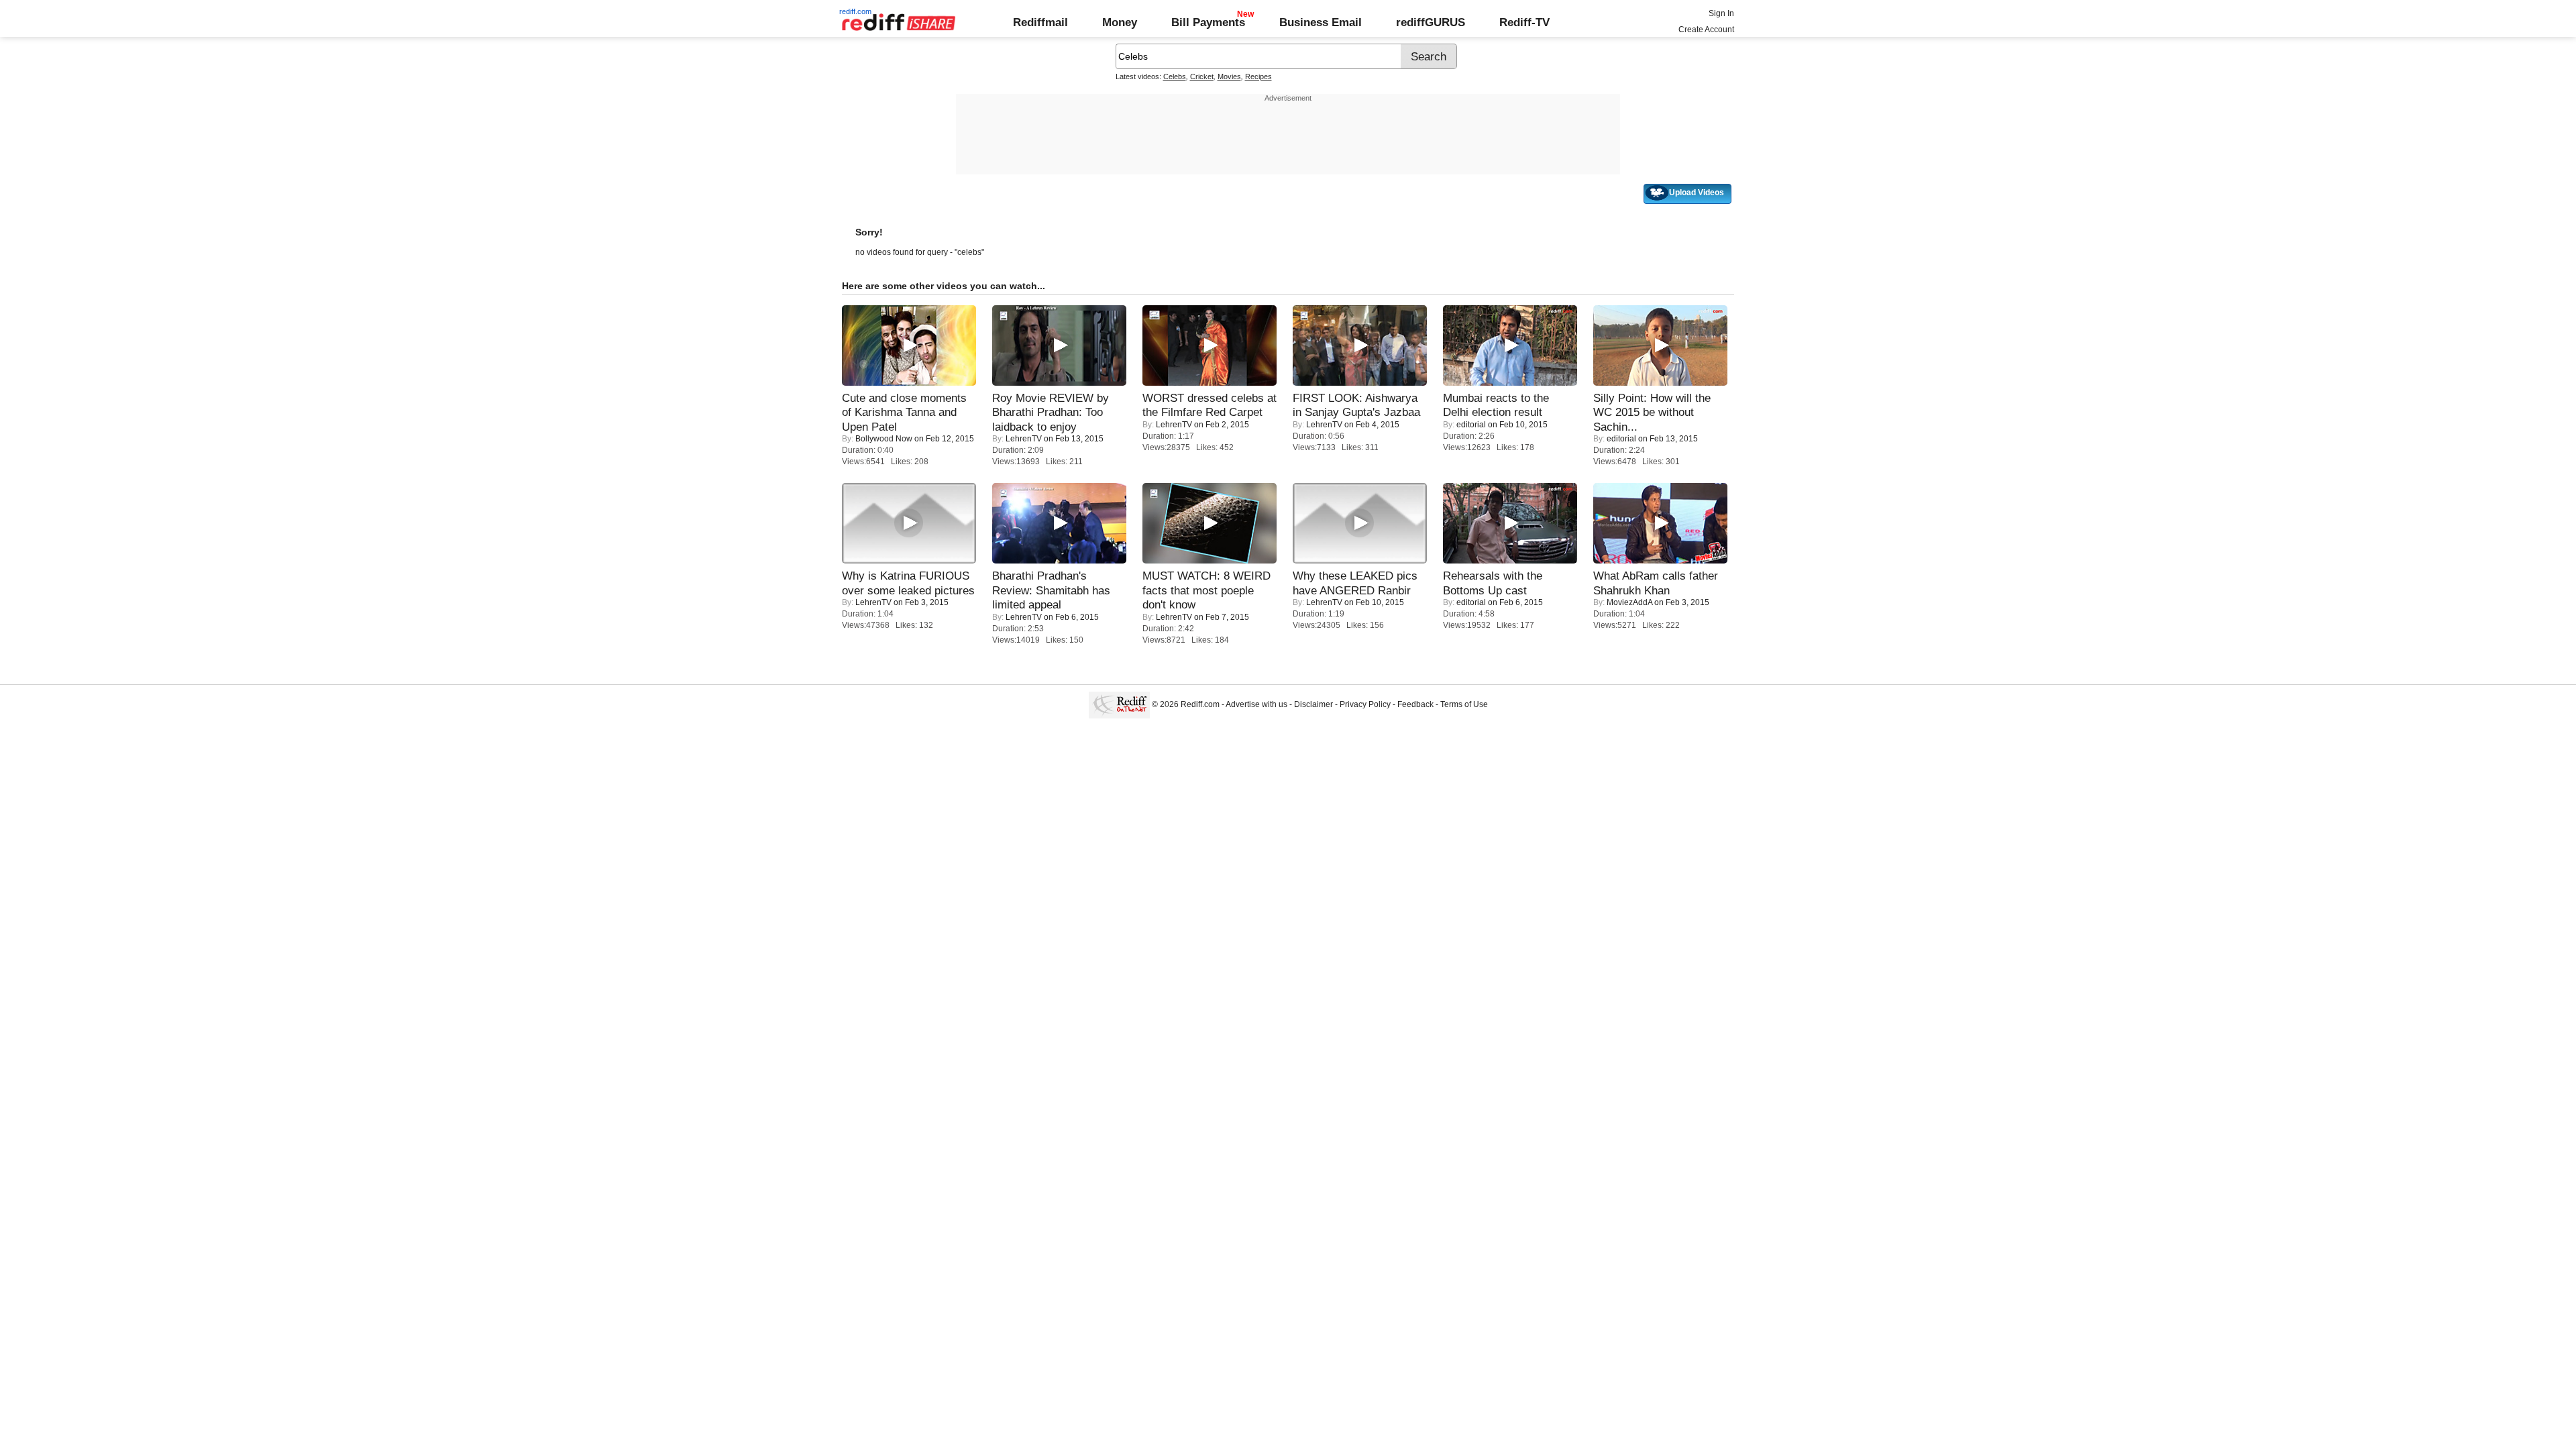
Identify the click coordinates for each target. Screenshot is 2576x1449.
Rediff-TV (1524, 22)
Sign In (1721, 13)
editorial (1471, 425)
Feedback (1415, 704)
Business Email (1321, 22)
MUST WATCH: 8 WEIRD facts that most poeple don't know (1206, 590)
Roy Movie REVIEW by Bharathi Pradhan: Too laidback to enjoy (1051, 412)
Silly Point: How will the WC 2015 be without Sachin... (1652, 412)
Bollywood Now (884, 439)
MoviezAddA (1629, 602)
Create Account (1706, 30)
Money (1120, 22)
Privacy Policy (1365, 704)
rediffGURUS (1431, 22)
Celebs (1175, 76)
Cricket (1202, 76)
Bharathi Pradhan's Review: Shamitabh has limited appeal (1051, 590)
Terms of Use (1464, 704)
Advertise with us (1256, 704)
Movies (1229, 76)
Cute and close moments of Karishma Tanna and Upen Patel (904, 412)
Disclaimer (1313, 704)
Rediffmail (1040, 22)
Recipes (1258, 76)
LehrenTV (1024, 439)
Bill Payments (1208, 22)
